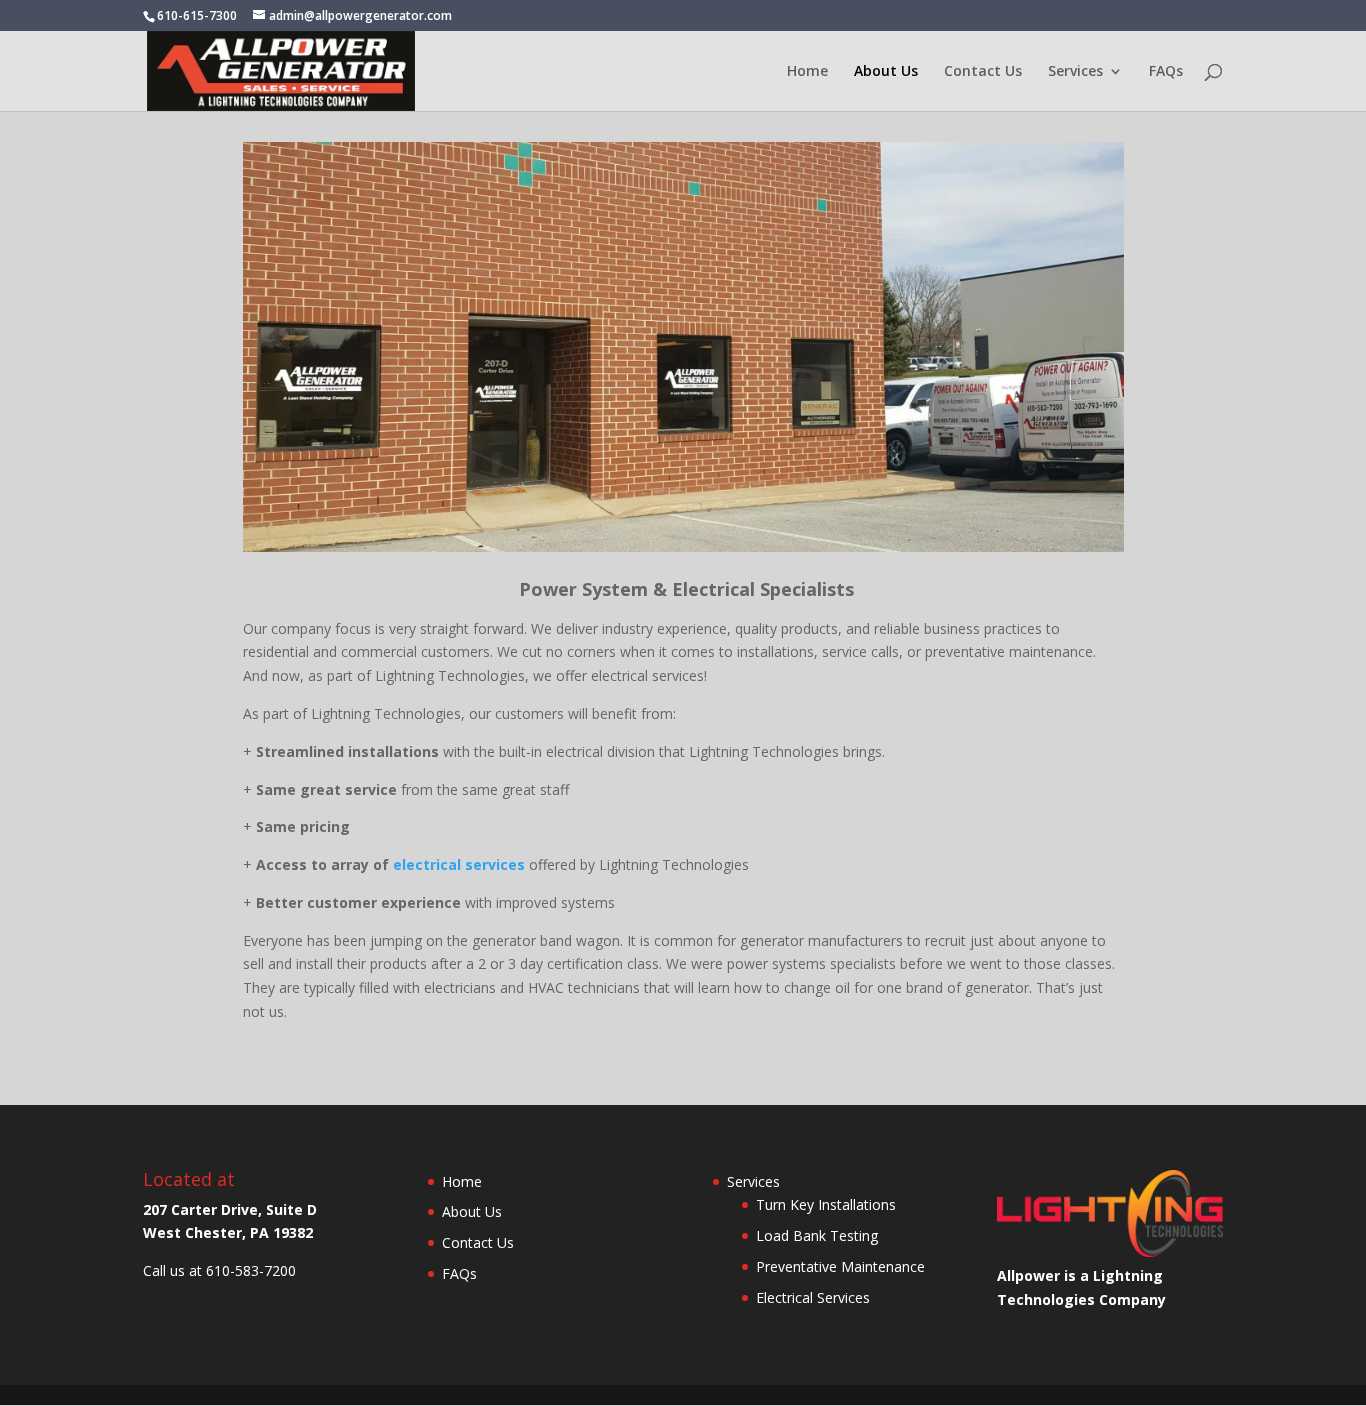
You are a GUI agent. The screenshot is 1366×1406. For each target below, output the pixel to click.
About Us (886, 72)
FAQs (1166, 72)
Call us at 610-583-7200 (219, 1270)
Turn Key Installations (826, 1204)
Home (807, 72)
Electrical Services (813, 1297)
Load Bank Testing (817, 1235)
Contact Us (983, 72)
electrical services (459, 864)
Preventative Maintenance (840, 1266)
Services (1075, 72)
